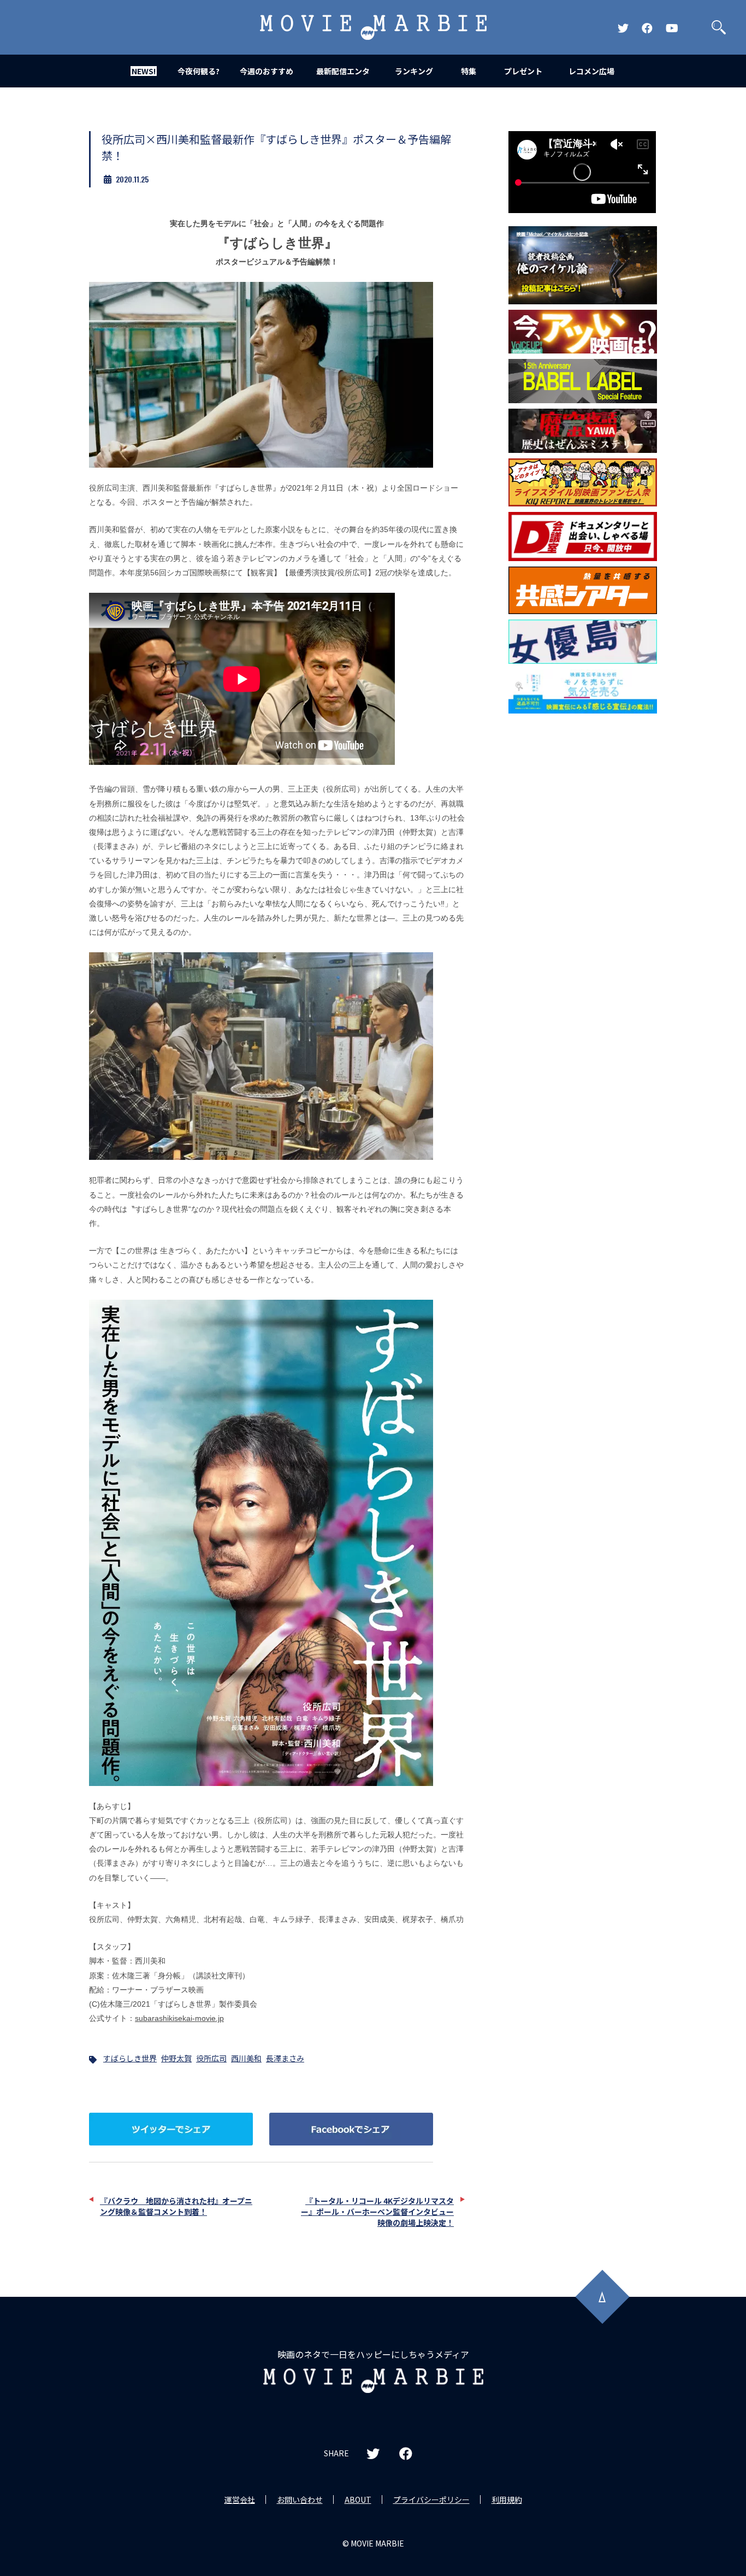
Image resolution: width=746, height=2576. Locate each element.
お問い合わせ (300, 2500)
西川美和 (246, 2058)
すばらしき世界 (130, 2058)
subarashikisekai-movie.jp (179, 2018)
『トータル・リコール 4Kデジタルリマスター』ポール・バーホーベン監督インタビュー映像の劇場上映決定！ (377, 2212)
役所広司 (211, 2058)
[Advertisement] (583, 895)
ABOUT (358, 2500)
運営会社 (240, 2500)
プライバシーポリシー (431, 2500)
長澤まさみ (285, 2058)
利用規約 (507, 2500)
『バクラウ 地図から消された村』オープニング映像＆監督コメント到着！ (176, 2206)
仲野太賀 (176, 2058)
